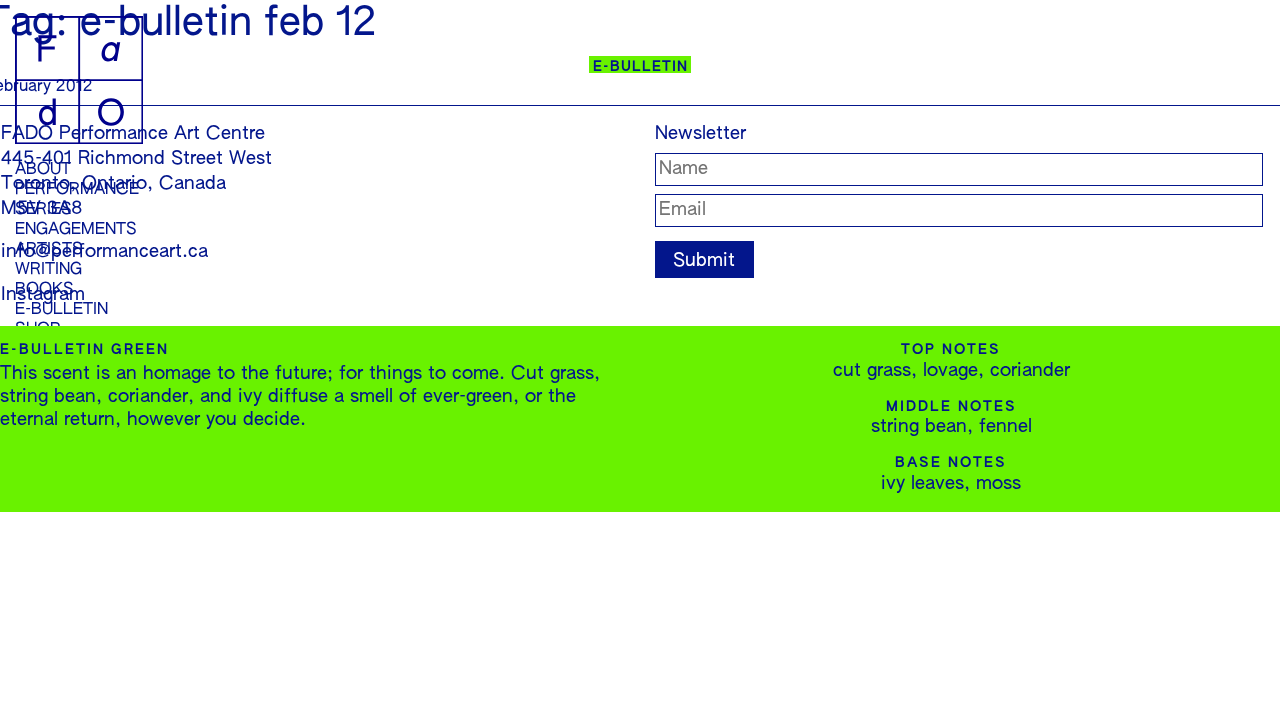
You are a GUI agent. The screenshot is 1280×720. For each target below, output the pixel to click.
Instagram (43, 295)
